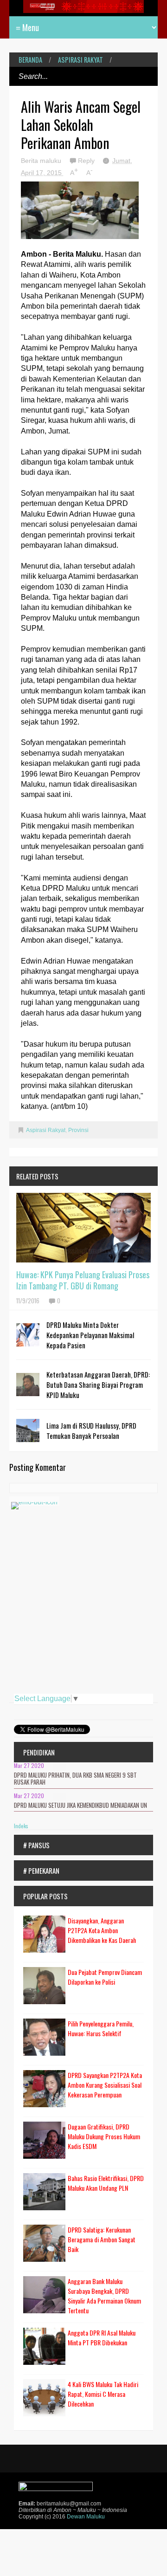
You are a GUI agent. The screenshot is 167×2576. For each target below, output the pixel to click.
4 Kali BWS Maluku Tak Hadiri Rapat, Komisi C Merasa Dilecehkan (103, 2394)
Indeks (21, 1826)
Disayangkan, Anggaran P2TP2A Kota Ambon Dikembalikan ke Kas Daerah (102, 1930)
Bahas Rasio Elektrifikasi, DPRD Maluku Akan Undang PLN (106, 2183)
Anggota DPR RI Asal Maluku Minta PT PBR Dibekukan (102, 2337)
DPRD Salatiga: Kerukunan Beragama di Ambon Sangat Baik (102, 2239)
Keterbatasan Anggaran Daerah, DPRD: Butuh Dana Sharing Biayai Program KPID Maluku (98, 1385)
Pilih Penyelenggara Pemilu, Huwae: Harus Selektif (101, 2028)
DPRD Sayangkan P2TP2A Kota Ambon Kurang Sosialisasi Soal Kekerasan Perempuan (105, 2085)
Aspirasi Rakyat (80, 60)
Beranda (30, 60)
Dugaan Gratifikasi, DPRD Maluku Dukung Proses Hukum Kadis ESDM (104, 2136)
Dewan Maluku (86, 2517)
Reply (87, 161)
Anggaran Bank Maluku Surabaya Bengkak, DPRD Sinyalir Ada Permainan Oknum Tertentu (104, 2296)
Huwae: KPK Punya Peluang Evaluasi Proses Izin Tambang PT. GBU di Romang (83, 1280)
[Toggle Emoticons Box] (34, 1501)
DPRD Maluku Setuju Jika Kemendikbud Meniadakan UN (80, 1805)
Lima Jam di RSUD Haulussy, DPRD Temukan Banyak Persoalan (91, 1430)
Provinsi (78, 1130)
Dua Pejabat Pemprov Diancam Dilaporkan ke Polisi (105, 1977)
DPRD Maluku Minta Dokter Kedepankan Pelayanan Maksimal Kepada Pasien (90, 1335)
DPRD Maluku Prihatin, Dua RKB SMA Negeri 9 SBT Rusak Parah (75, 1779)
